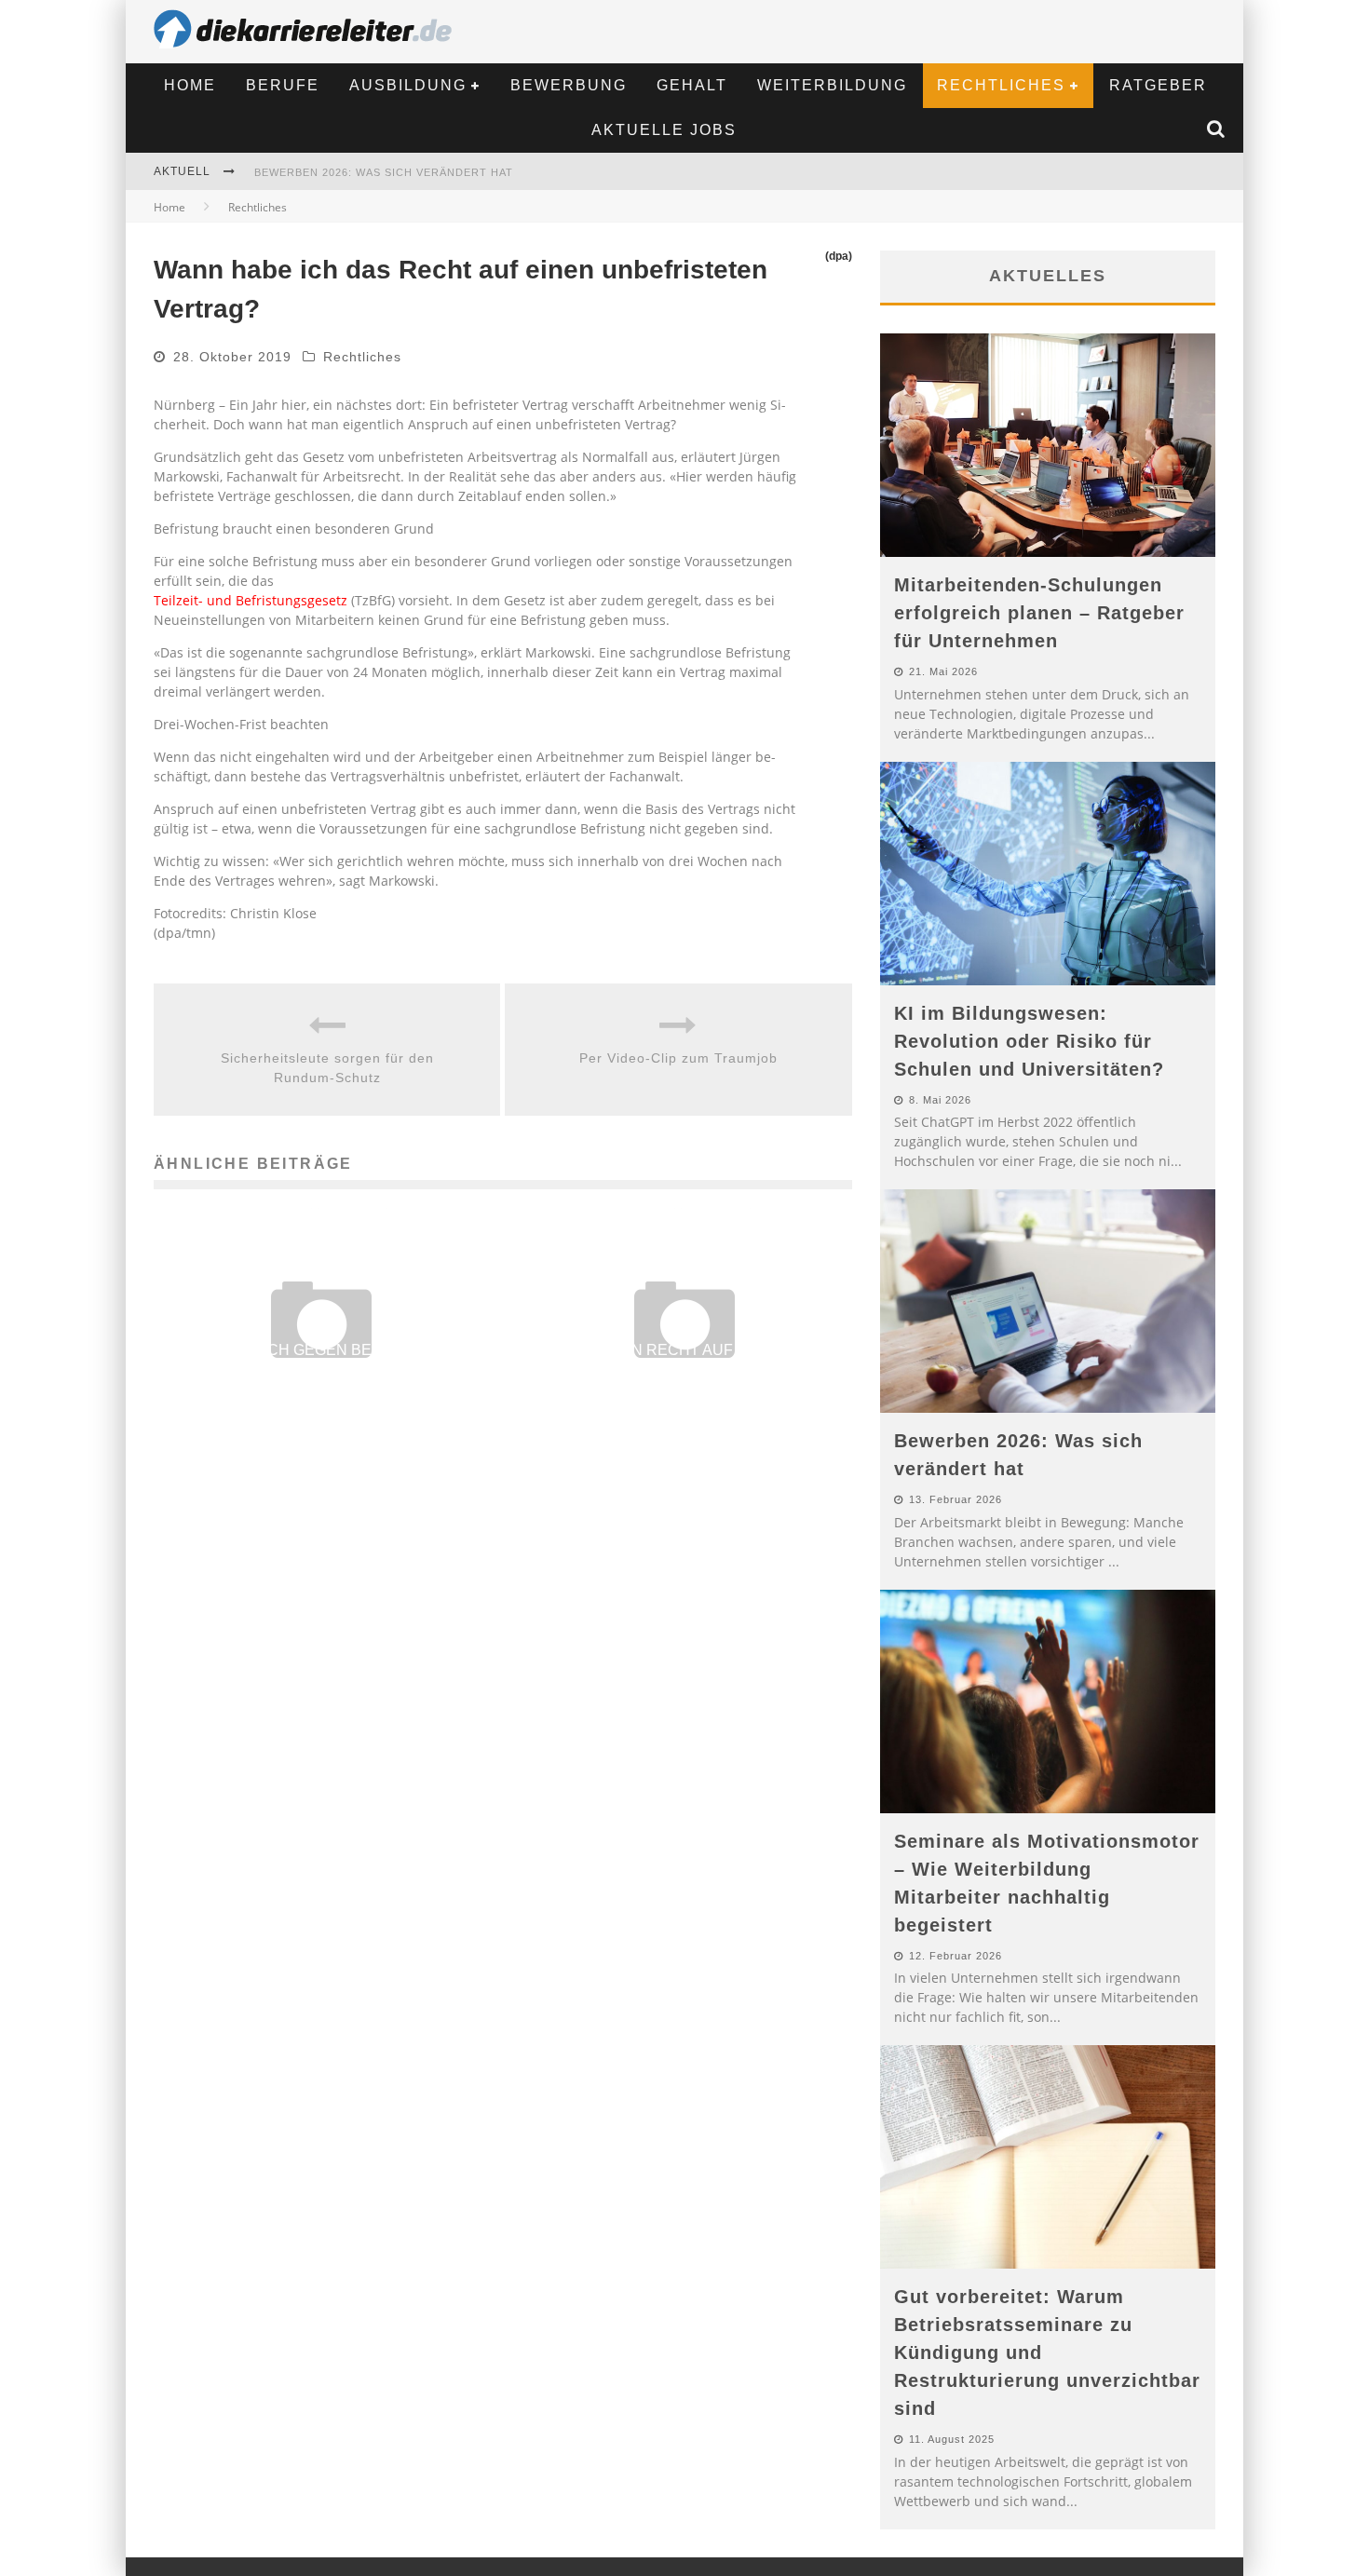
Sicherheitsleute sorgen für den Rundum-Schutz (327, 1068)
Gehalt (692, 85)
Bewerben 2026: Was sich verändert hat (384, 172)
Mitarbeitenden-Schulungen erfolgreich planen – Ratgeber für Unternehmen (1039, 613)
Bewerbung (569, 85)
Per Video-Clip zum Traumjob (678, 1058)
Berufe (283, 85)
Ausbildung (408, 85)
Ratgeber (1158, 85)
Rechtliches (1001, 85)
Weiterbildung (832, 85)
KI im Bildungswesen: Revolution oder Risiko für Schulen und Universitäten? (1029, 1041)
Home (190, 85)
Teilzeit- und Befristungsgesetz (251, 600)
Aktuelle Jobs (664, 130)
